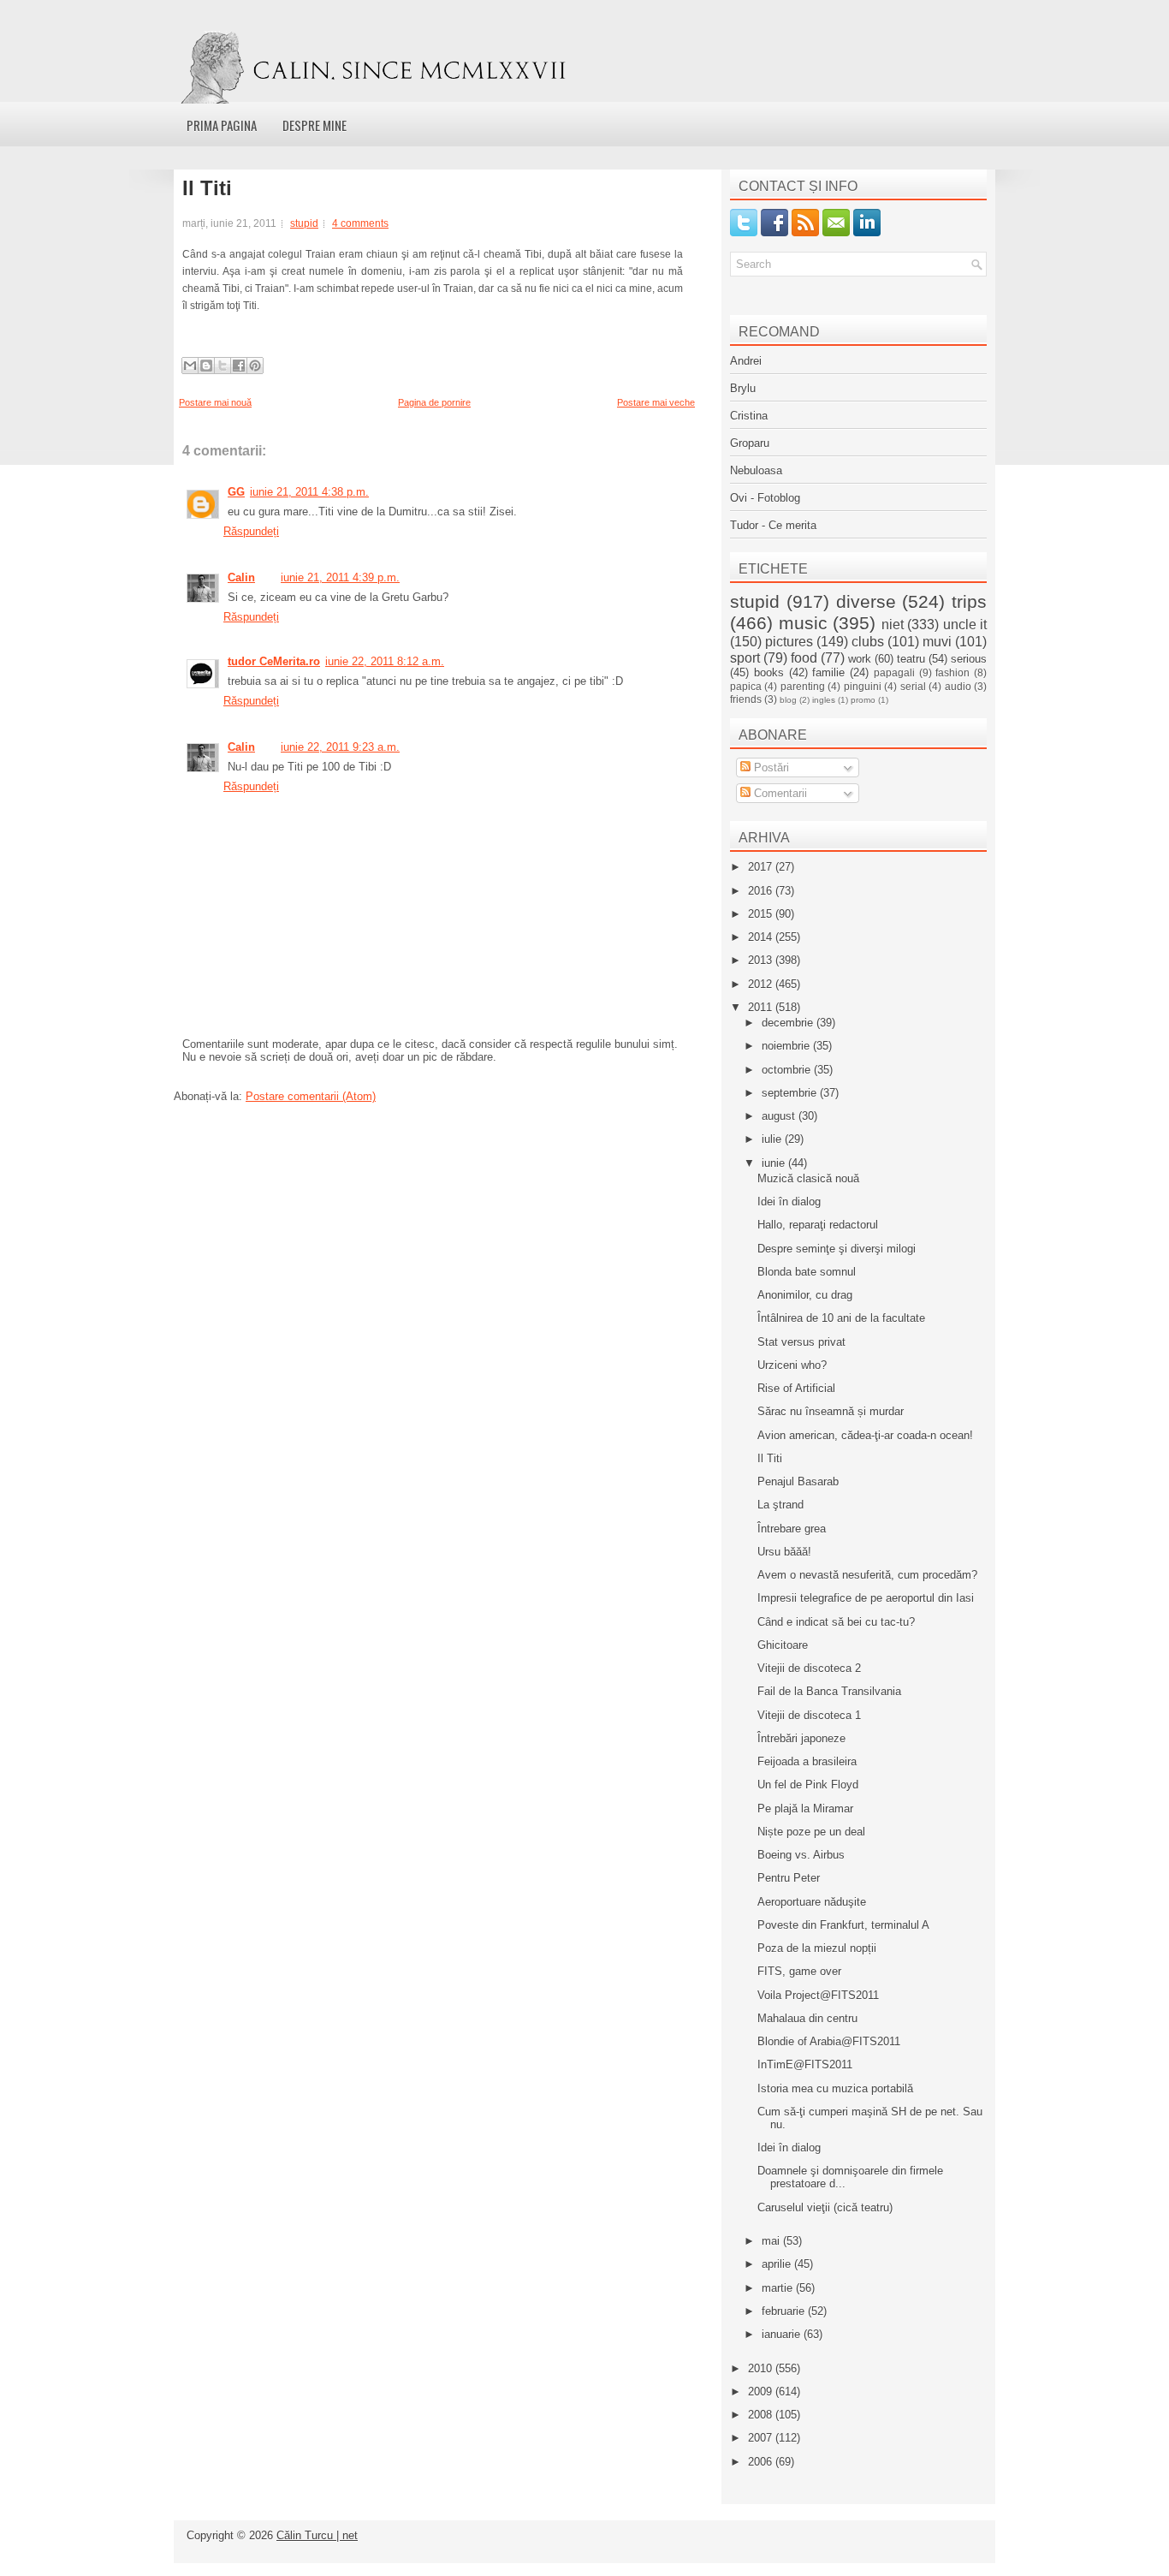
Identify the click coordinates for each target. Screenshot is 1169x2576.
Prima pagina (222, 125)
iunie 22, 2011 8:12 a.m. (385, 661)
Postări (770, 767)
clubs (868, 642)
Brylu (743, 388)
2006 (762, 2462)
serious (969, 659)
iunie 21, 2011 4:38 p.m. (309, 492)
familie (828, 672)
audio (958, 686)
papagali (894, 672)
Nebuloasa (756, 470)
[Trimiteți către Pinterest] (255, 366)
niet (893, 625)
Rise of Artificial (796, 1388)
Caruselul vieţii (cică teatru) (825, 2207)
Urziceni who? (792, 1365)
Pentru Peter (789, 1878)
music (803, 623)
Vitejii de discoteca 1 (809, 1715)
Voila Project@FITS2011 (818, 1995)
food (804, 658)
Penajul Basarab (798, 1481)
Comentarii (779, 793)
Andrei (746, 361)
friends (746, 699)
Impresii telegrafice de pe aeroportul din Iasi (866, 1598)
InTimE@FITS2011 (805, 2064)
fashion (952, 672)
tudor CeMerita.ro (274, 661)
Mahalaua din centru (807, 2018)
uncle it (965, 625)
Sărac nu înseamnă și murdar (831, 1411)
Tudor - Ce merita (773, 525)
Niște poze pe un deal (811, 1832)
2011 (762, 1007)
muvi (937, 642)
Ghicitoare (783, 1645)
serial (913, 686)
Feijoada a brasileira (807, 1761)
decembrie (789, 1023)
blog (788, 700)
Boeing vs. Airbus (801, 1855)
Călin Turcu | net (317, 2535)
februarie (785, 2311)
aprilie (778, 2264)
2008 (762, 2415)
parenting (803, 686)
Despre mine (315, 125)
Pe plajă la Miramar (805, 1809)
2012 (762, 984)
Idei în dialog (789, 1202)
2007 (762, 2438)
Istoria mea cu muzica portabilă (835, 2088)
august (780, 1116)
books (769, 672)
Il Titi (207, 188)
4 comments (360, 223)
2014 (762, 937)
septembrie (791, 1093)
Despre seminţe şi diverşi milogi (837, 1249)
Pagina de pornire (434, 402)
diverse (866, 601)
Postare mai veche (656, 402)
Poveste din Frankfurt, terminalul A (843, 1925)
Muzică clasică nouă (808, 1178)
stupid (304, 223)
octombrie (788, 1070)
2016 (762, 891)
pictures (789, 642)
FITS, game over (799, 1971)
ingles (824, 700)
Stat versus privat (801, 1342)
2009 (762, 2392)
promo (863, 700)
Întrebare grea (792, 1529)
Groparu (750, 443)
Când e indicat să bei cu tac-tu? (836, 1622)
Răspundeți (251, 531)
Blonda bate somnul (807, 1272)
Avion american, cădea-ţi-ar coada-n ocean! (865, 1435)
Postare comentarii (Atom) (311, 1096)
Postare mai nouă (215, 402)
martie (779, 2288)
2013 (762, 960)
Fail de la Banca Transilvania (829, 1691)
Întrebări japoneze (801, 1738)
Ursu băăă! (784, 1552)
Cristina (749, 416)
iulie (773, 1139)
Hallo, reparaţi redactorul (818, 1225)
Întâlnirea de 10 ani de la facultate (841, 1318)
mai (772, 2241)
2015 (762, 914)
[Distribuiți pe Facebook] (239, 366)
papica (746, 686)
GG (236, 492)
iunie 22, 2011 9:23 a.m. (340, 747)
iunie (775, 1163)
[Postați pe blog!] (206, 366)
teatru (911, 659)
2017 (762, 867)
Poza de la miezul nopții (817, 1948)
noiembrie (787, 1046)
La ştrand (780, 1505)
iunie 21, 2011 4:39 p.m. (340, 577)
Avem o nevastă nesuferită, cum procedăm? (867, 1575)
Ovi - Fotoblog (765, 498)
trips (969, 601)
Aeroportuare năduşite (812, 1902)
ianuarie (783, 2334)
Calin (241, 577)
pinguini (863, 686)
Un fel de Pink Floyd (808, 1785)
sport (745, 658)
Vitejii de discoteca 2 (809, 1668)
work (860, 659)
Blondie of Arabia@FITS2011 (829, 2041)
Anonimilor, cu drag (805, 1295)
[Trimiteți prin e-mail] (190, 366)
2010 (762, 2368)
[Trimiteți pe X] (223, 366)
